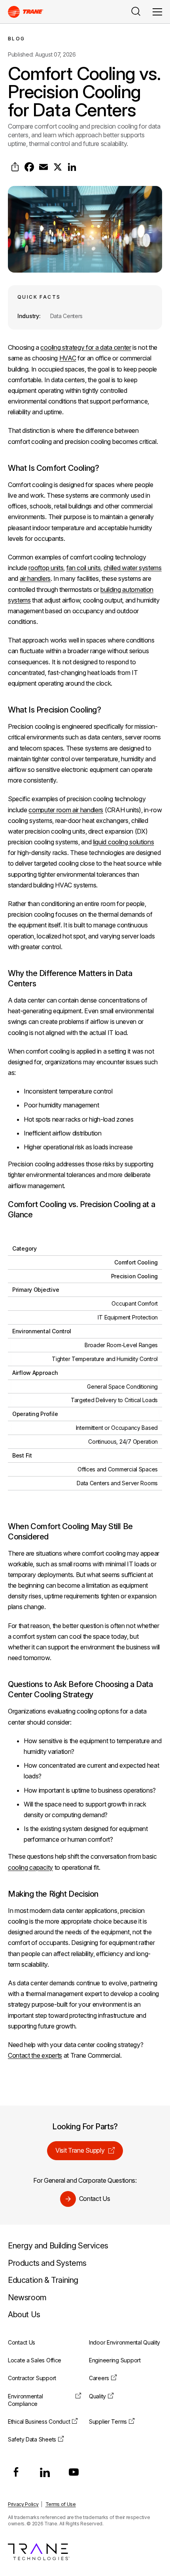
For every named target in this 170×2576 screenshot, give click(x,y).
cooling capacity (30, 1867)
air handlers (35, 578)
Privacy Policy (23, 2504)
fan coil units (84, 568)
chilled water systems (133, 568)
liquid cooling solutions (123, 842)
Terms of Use (61, 2504)
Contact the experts (35, 2055)
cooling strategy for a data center (86, 347)
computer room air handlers (66, 810)
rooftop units (46, 568)
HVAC (68, 358)
